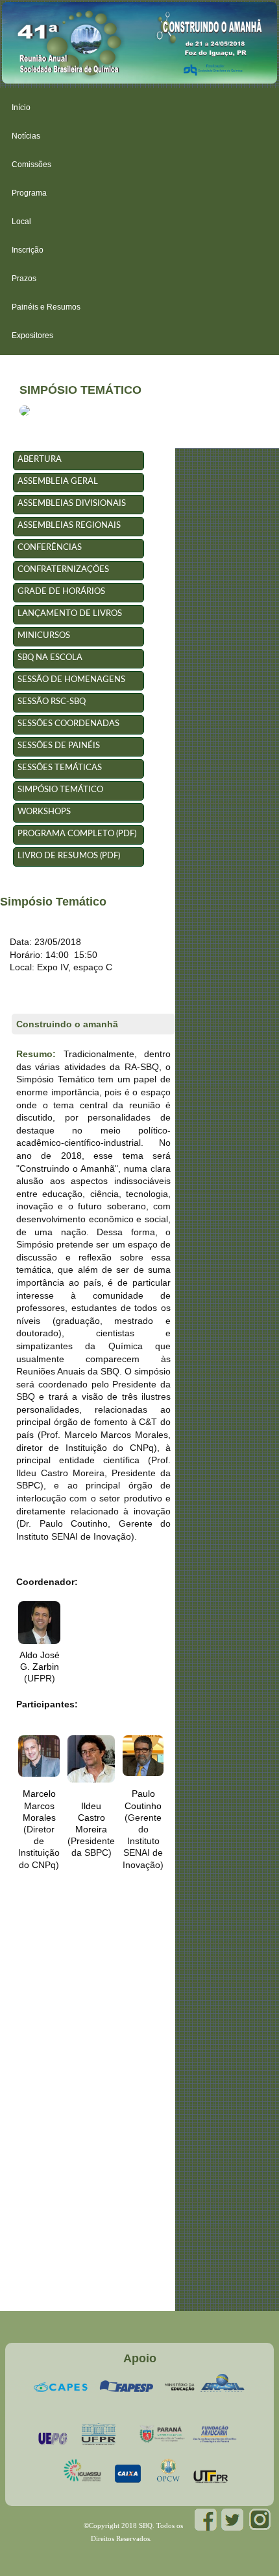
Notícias (26, 136)
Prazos (24, 279)
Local (21, 222)
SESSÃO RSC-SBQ (52, 702)
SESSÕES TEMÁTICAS (60, 768)
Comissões (31, 165)
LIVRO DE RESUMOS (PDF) (69, 856)
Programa (29, 193)
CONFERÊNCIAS (50, 548)
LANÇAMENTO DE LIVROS (70, 614)
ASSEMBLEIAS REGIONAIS (69, 526)
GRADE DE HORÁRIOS (61, 592)
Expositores (32, 336)
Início (21, 108)
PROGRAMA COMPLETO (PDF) (77, 834)
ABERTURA (40, 460)
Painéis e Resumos (46, 307)
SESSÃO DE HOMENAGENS (71, 680)
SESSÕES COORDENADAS (68, 724)
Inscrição (28, 250)
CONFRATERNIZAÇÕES (63, 570)
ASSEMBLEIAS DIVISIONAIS (72, 504)
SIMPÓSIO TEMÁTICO (60, 790)
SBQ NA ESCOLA (50, 658)
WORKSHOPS (44, 812)
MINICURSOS (44, 636)
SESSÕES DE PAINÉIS (59, 746)
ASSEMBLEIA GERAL (58, 482)
